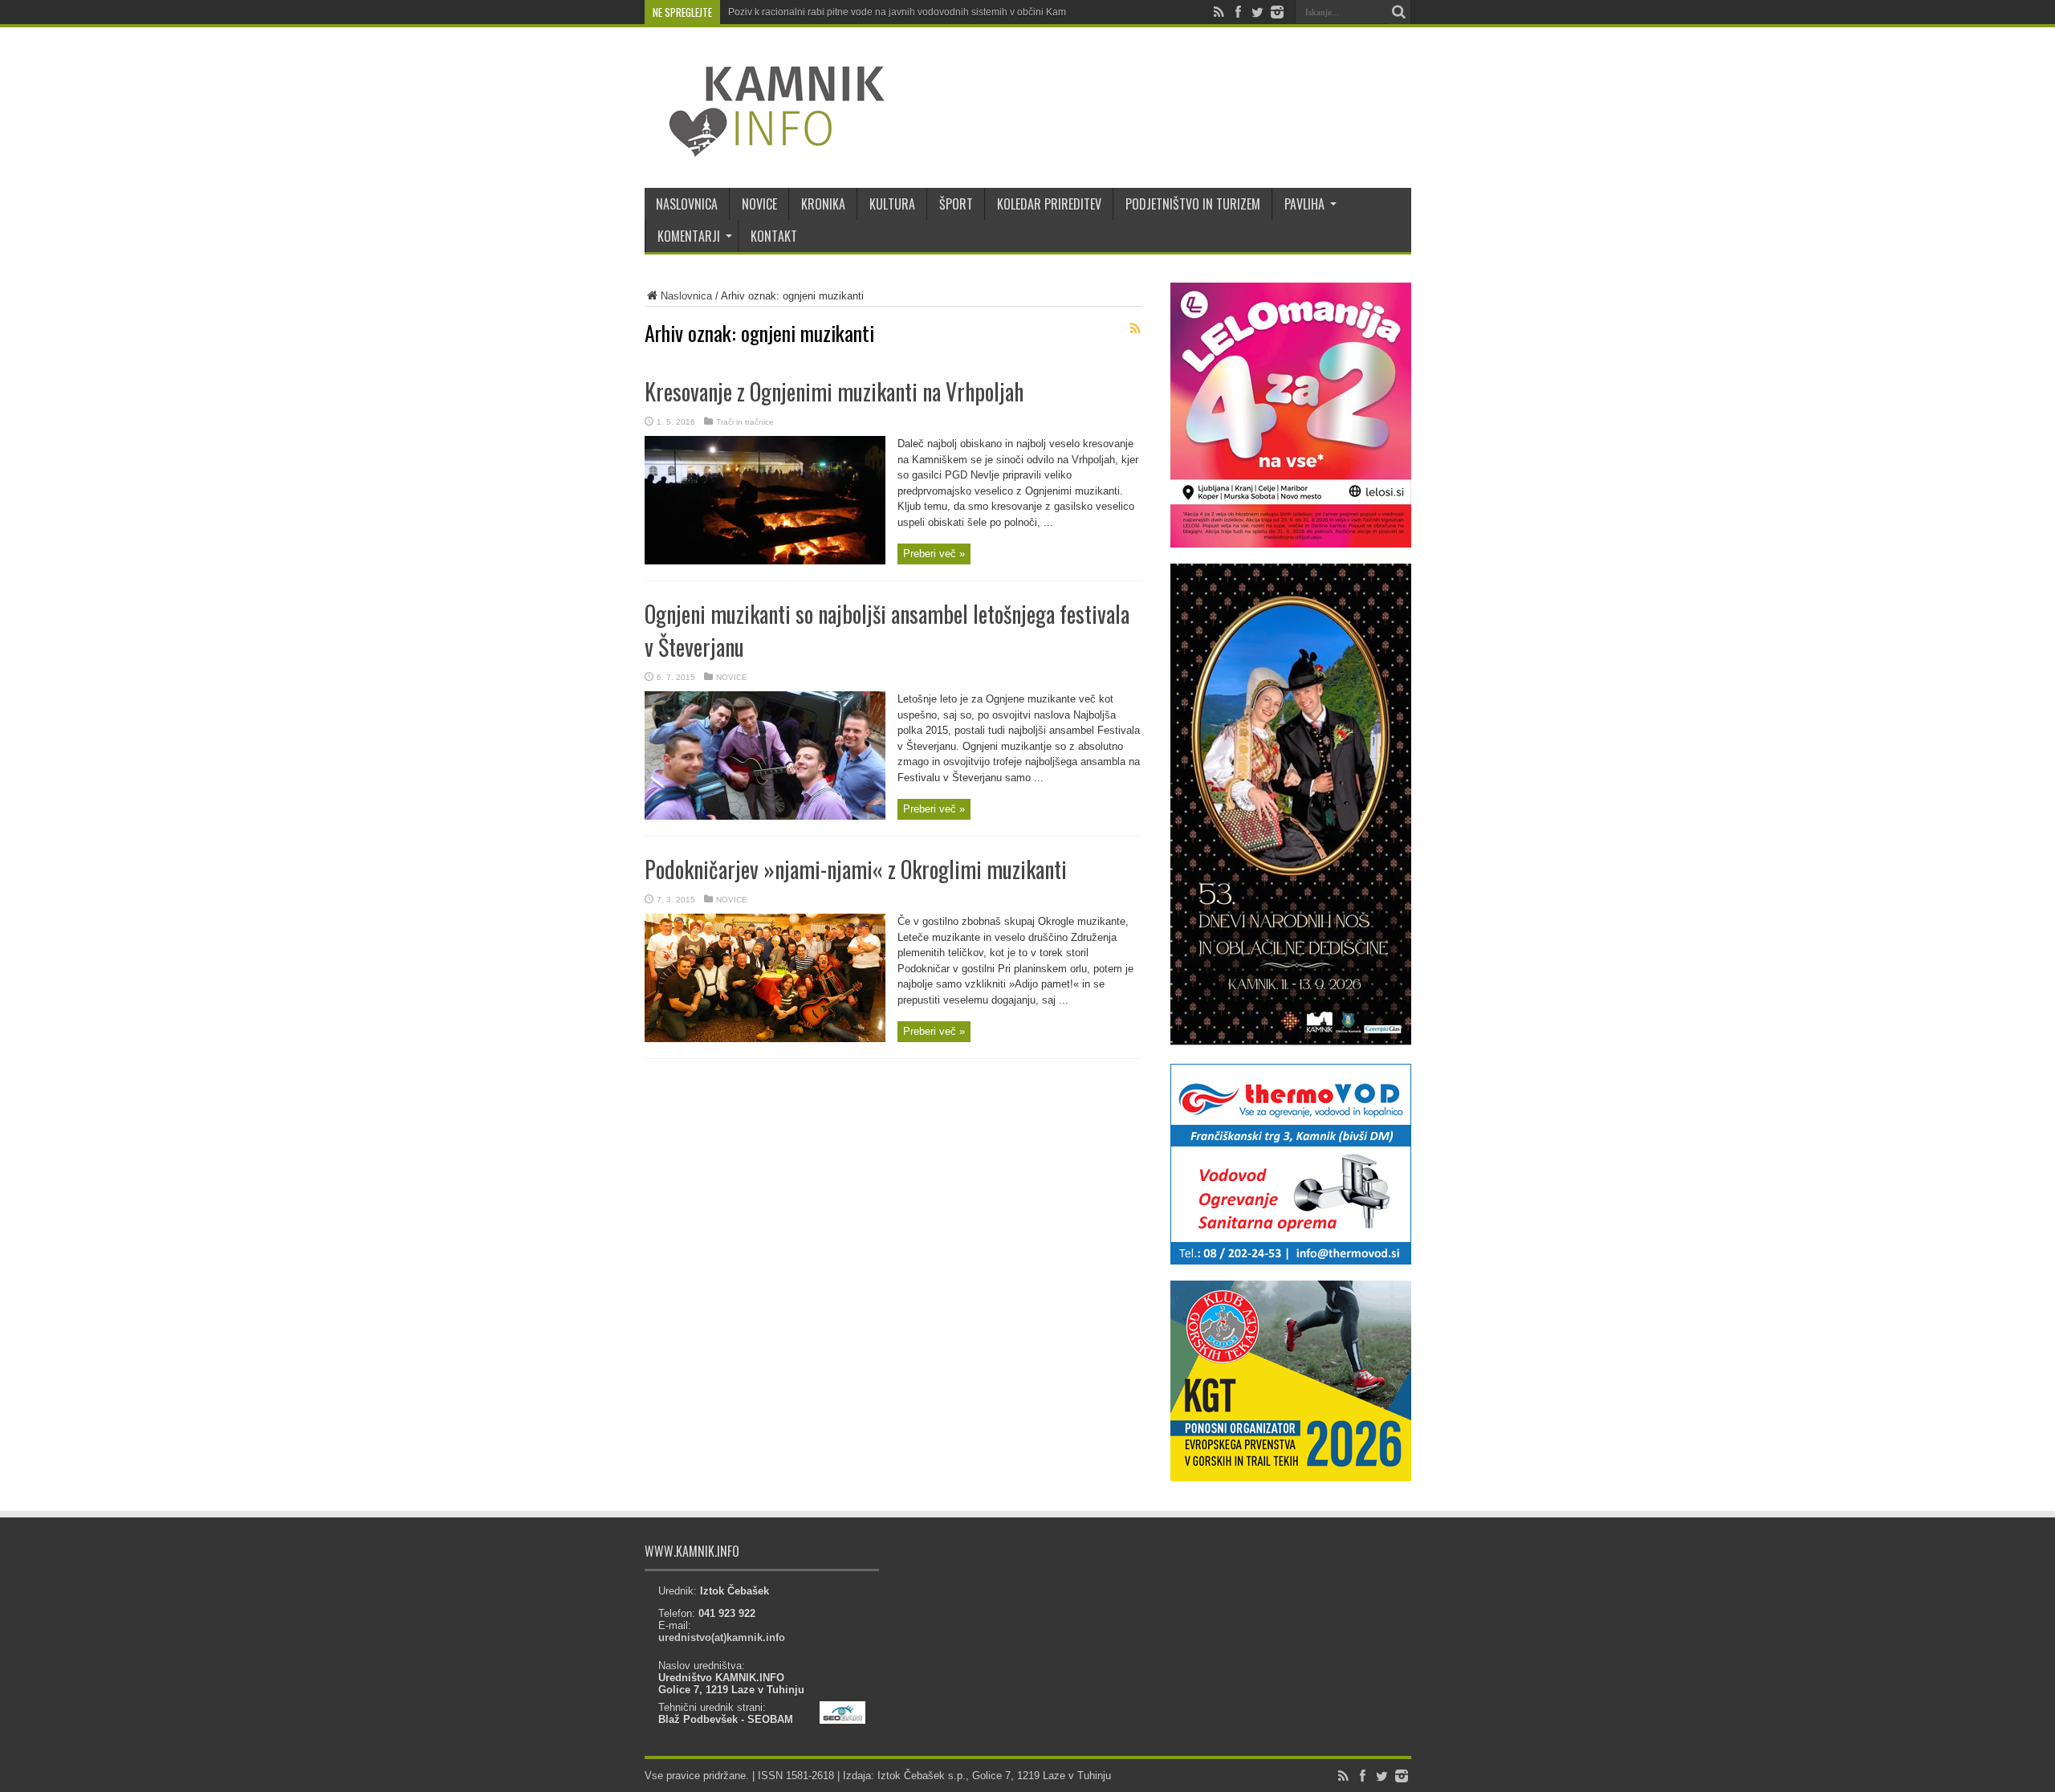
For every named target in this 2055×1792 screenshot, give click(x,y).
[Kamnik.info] (765, 148)
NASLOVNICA (687, 204)
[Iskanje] (1399, 12)
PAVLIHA (1304, 204)
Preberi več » (934, 554)
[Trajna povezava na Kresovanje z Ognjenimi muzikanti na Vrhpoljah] (765, 561)
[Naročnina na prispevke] (1136, 328)
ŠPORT (956, 204)
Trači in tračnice (745, 422)
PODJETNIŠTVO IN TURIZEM (1193, 204)
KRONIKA (823, 204)
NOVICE (759, 204)
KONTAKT (774, 236)
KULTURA (892, 204)
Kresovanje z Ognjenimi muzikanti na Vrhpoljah (834, 391)
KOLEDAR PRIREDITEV (1049, 204)
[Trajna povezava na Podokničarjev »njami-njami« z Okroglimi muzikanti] (765, 1039)
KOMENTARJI (689, 236)
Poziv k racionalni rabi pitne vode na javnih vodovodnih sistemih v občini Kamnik (903, 12)
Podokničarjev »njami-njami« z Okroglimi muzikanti (856, 869)
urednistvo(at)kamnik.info (722, 1637)
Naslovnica (686, 296)
